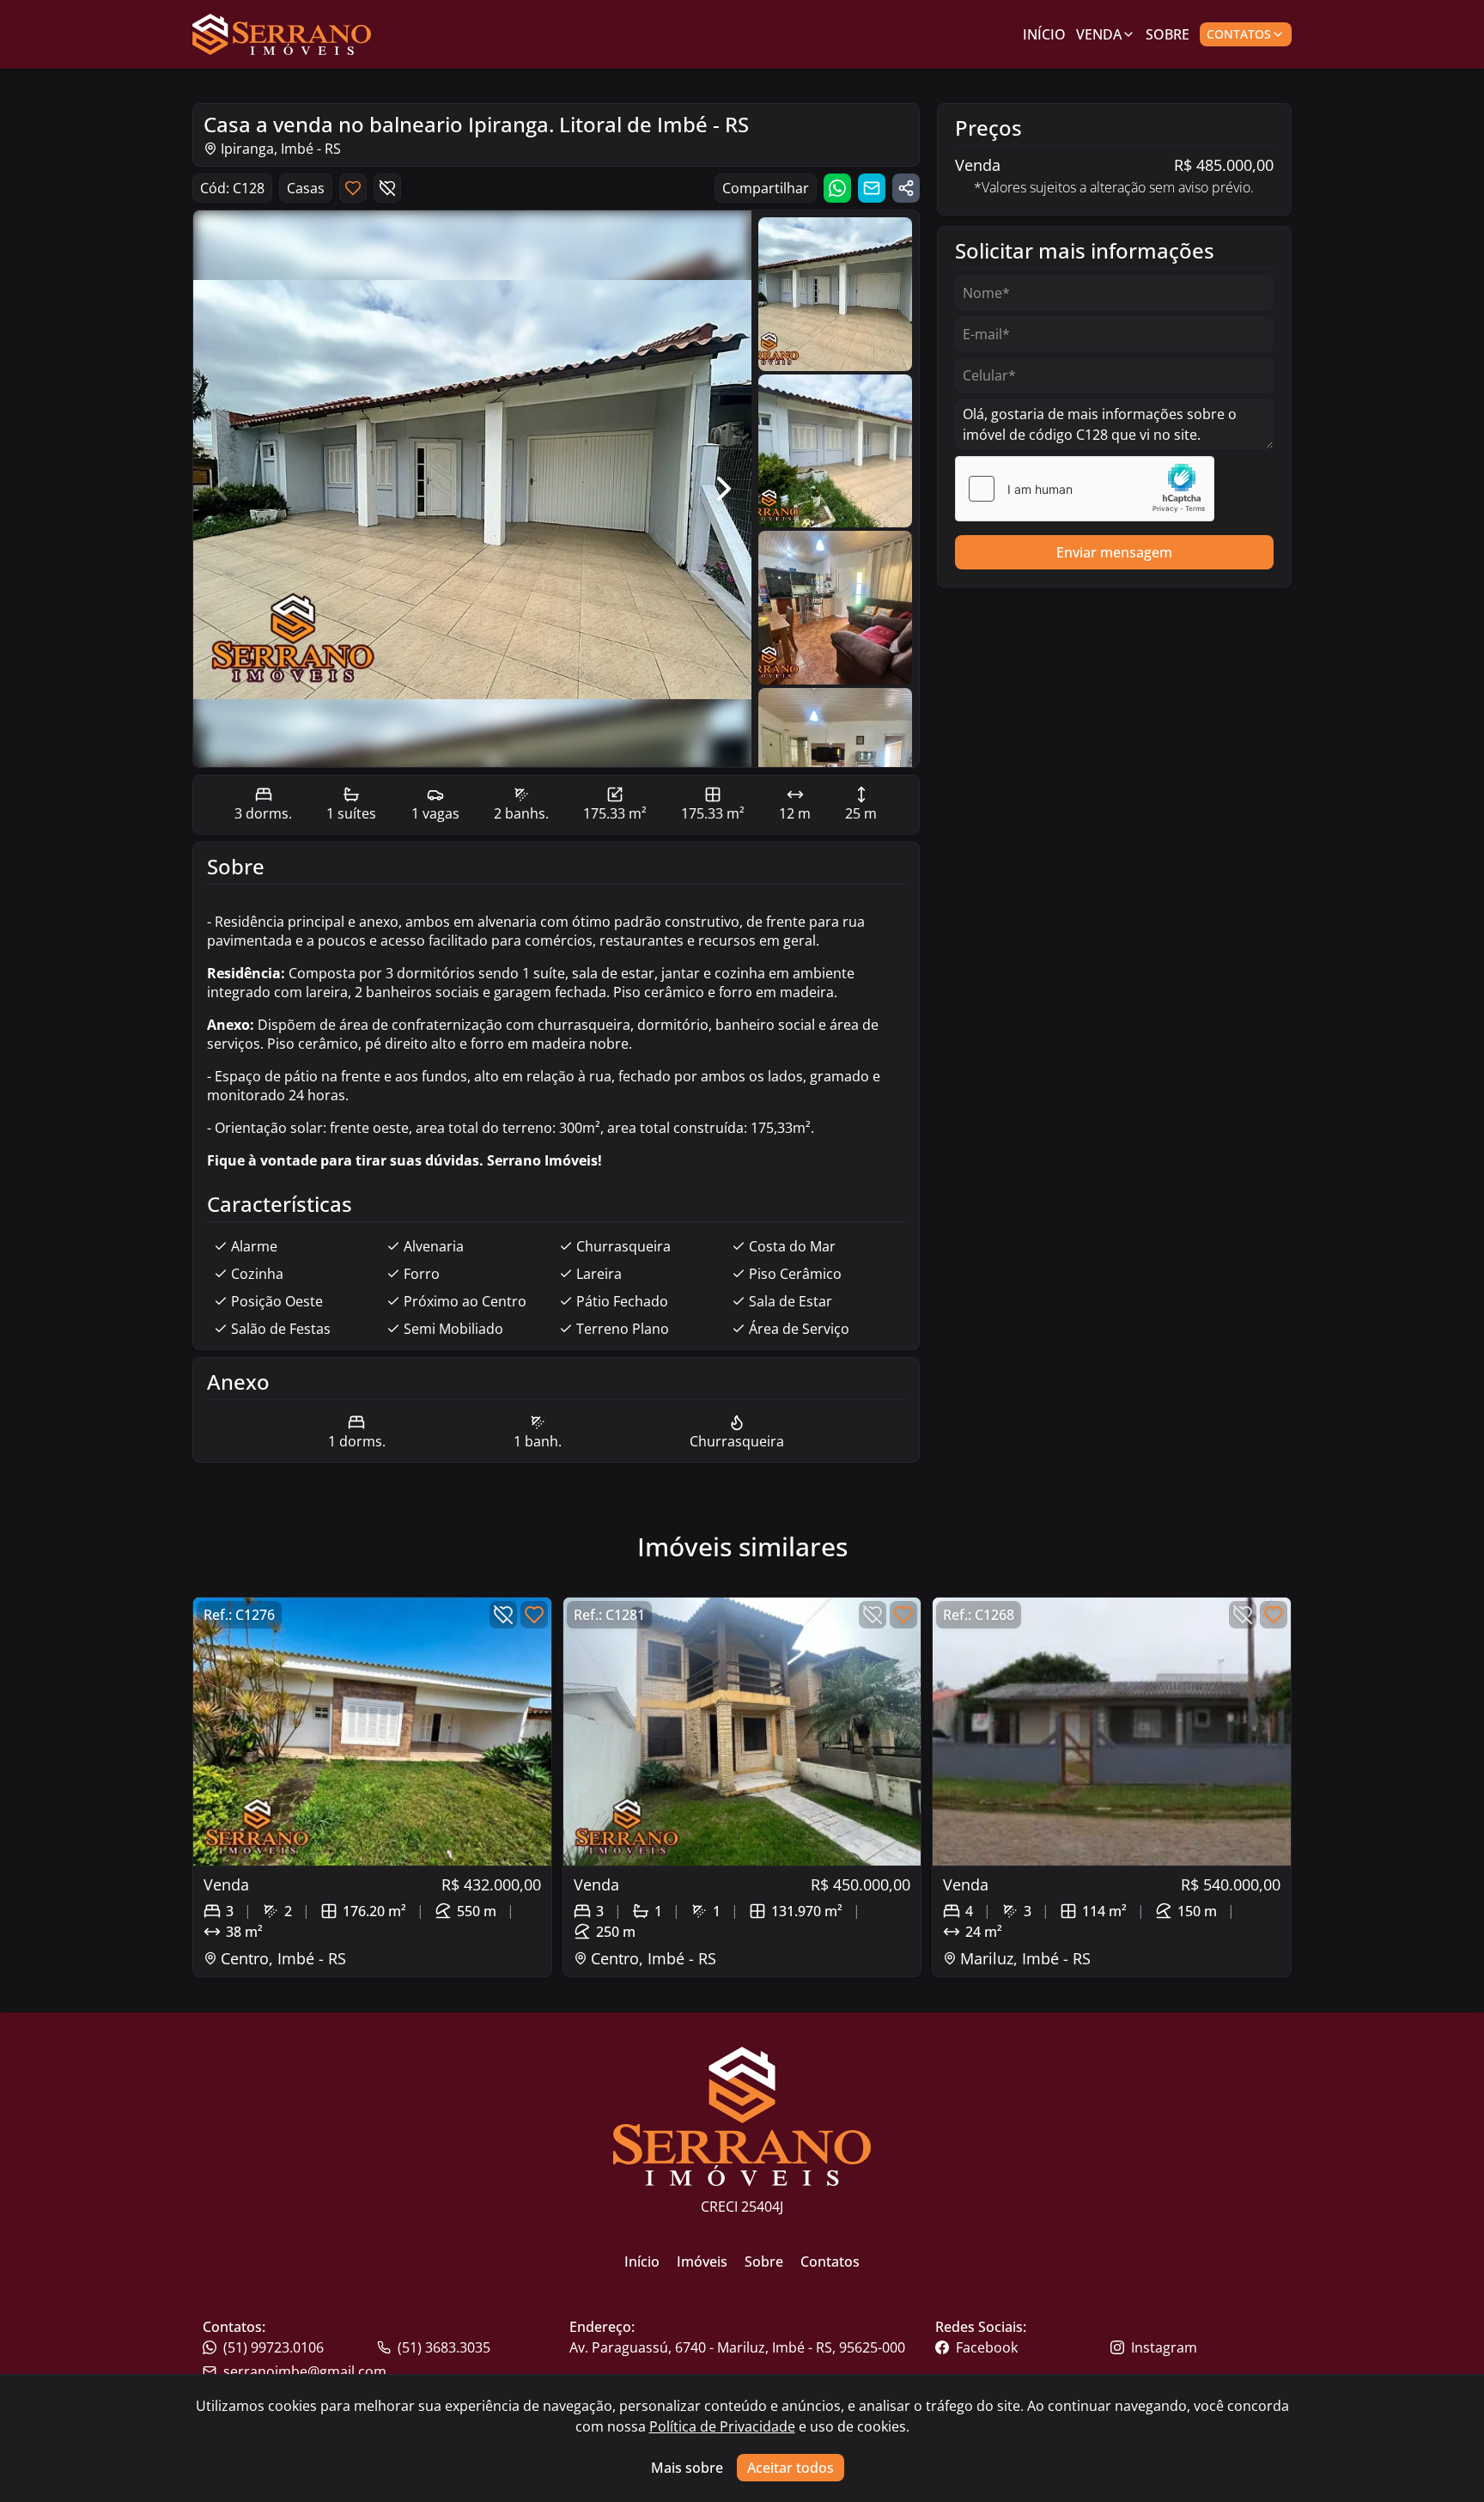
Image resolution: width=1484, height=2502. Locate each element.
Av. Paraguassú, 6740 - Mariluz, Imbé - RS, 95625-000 (737, 2347)
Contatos (1239, 34)
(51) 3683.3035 (444, 2347)
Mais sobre (687, 2468)
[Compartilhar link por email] (872, 188)
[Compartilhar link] (906, 188)
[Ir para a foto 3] (835, 765)
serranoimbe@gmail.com (305, 2371)
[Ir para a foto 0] (835, 294)
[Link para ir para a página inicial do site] (282, 34)
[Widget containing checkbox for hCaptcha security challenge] (1085, 489)
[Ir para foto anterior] (221, 489)
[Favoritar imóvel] (534, 1615)
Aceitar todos (791, 2468)
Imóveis (702, 2262)
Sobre (1168, 34)
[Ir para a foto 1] (835, 451)
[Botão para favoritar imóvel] (353, 188)
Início (1044, 34)
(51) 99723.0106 (274, 2347)
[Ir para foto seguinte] (724, 489)
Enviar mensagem (1114, 552)
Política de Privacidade (722, 2426)
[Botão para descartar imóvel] (387, 188)
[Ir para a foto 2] (835, 608)
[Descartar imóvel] (503, 1615)
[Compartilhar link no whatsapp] (837, 188)
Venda (1099, 34)
